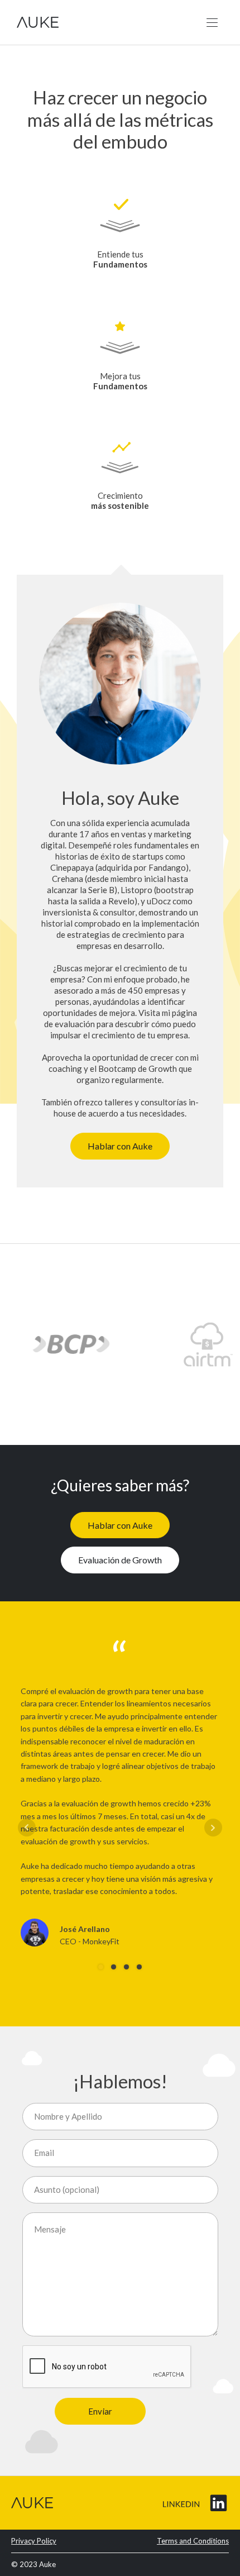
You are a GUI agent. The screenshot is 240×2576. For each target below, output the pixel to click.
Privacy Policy (34, 2541)
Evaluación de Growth (120, 1560)
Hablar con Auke (120, 1146)
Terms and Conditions (193, 2541)
